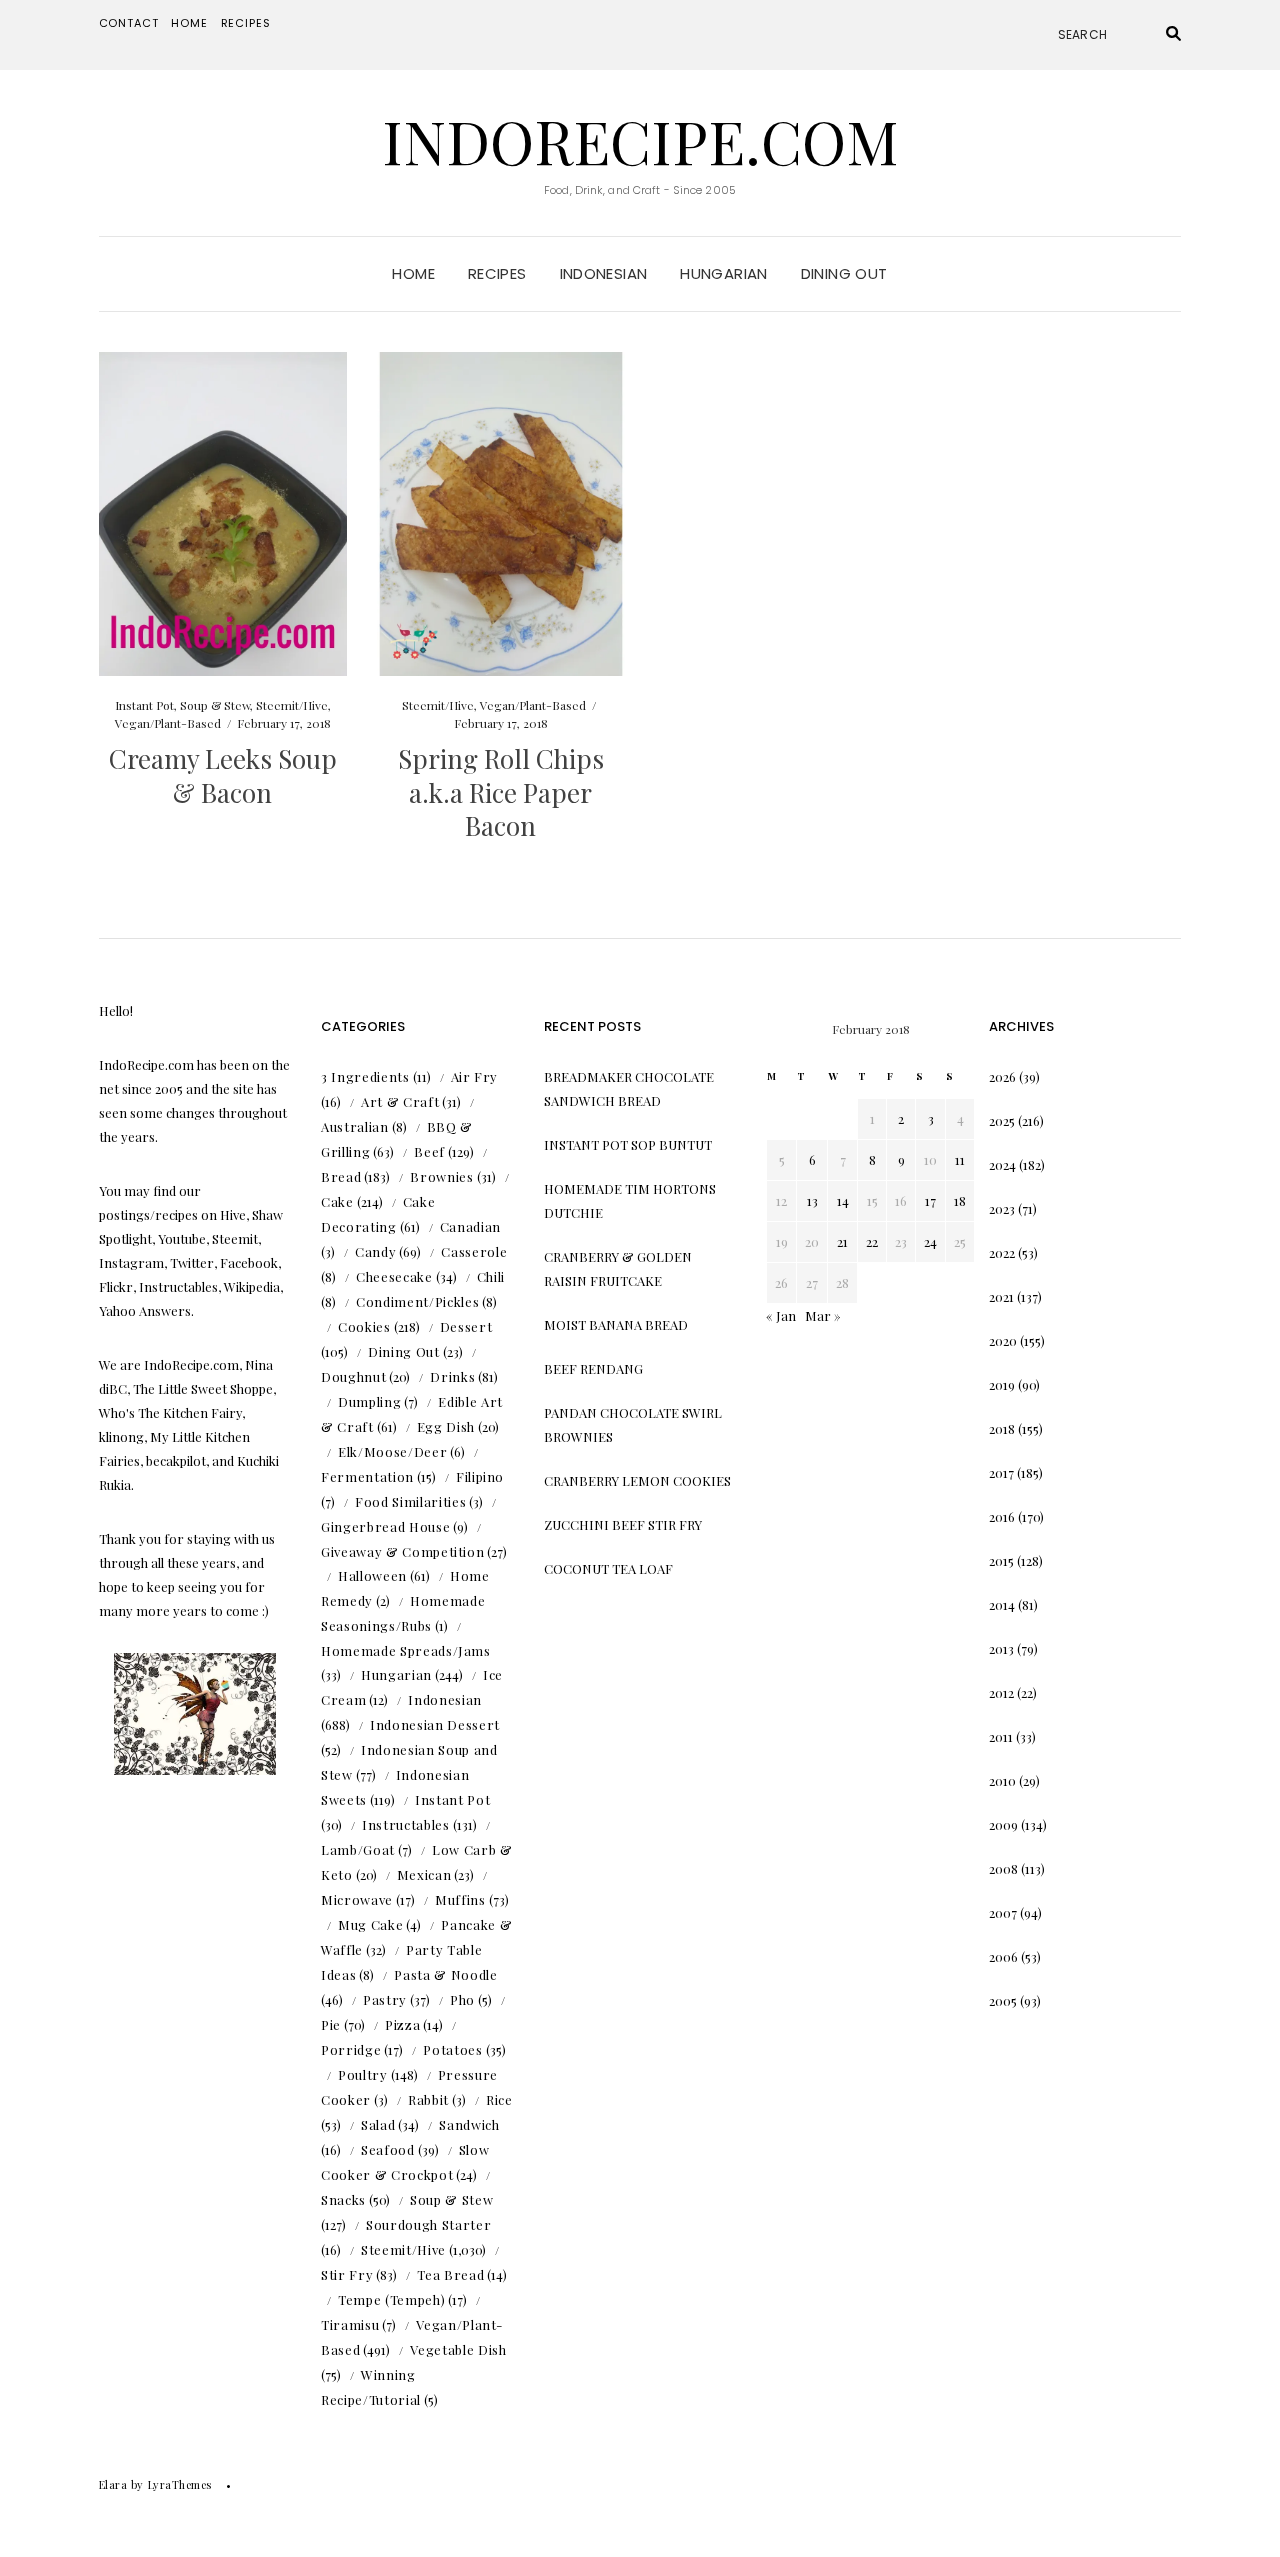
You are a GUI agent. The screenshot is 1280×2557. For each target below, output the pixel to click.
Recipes (246, 23)
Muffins (460, 1899)
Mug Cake (370, 1924)
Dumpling (369, 1401)
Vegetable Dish (458, 2349)
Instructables (405, 1824)
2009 (1003, 1824)
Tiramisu (350, 2324)
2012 (1001, 1692)
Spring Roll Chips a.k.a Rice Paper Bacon (501, 792)
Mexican (424, 1874)
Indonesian (604, 273)
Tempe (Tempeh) (391, 2299)
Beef (429, 1151)
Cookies (364, 1326)
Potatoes (452, 2049)
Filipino (480, 1476)
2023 (1002, 1208)
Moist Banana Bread (616, 1324)
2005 (1003, 2000)
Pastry (385, 1999)
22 (872, 1241)
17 (930, 1200)
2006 (1003, 1956)
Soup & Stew (215, 705)
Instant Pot (144, 705)
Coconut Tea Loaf (608, 1568)
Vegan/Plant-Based (168, 723)
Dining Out (844, 273)
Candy (375, 1251)
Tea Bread (450, 2274)
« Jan (781, 1315)
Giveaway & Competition (402, 1551)
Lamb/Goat (358, 1849)
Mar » (823, 1315)
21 (842, 1241)
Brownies (441, 1176)
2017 (1001, 1472)
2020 (1003, 1340)
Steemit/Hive (292, 705)
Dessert (466, 1326)
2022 (1002, 1252)
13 (812, 1200)
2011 (1001, 1736)
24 (930, 1241)
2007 (1003, 1912)
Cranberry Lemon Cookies (637, 1480)
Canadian (470, 1226)
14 (843, 1200)
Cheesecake (394, 1276)
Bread (341, 1176)
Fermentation (367, 1476)
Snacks (343, 2199)
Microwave (357, 1899)
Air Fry (475, 1076)
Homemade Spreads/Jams (406, 1650)
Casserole (474, 1251)
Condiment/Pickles (417, 1301)
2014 (1002, 1604)
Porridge (351, 2049)
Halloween (372, 1575)
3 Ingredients (365, 1076)
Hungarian (723, 273)
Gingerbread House (385, 1526)
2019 (1002, 1384)
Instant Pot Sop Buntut (628, 1144)
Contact (129, 23)
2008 (1003, 1868)
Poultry (363, 2074)
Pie (331, 2024)
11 (960, 1159)
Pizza (402, 2024)
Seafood (388, 2149)
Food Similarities (410, 1501)
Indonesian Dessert (435, 1724)
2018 (1002, 1428)
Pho (462, 1999)
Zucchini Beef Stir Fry (623, 1524)
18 (960, 1200)
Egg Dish (446, 1426)
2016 (1002, 1516)
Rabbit (428, 2099)
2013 (1001, 1648)
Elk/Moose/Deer (392, 1451)
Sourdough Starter (428, 2224)
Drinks (452, 1376)
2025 (1002, 1120)
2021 (1001, 1296)
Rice (499, 2099)
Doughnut (353, 1376)
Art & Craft (400, 1101)
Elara (113, 2484)
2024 (1002, 1164)
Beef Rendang (593, 1368)
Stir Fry (347, 2274)
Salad (378, 2124)
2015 (1001, 1560)
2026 (1002, 1076)
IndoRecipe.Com (640, 140)
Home (189, 23)
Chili (491, 1276)
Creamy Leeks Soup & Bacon (223, 775)
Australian (355, 1126)
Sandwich (469, 2124)
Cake (337, 1201)
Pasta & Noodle (445, 1974)
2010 (1002, 1780)
